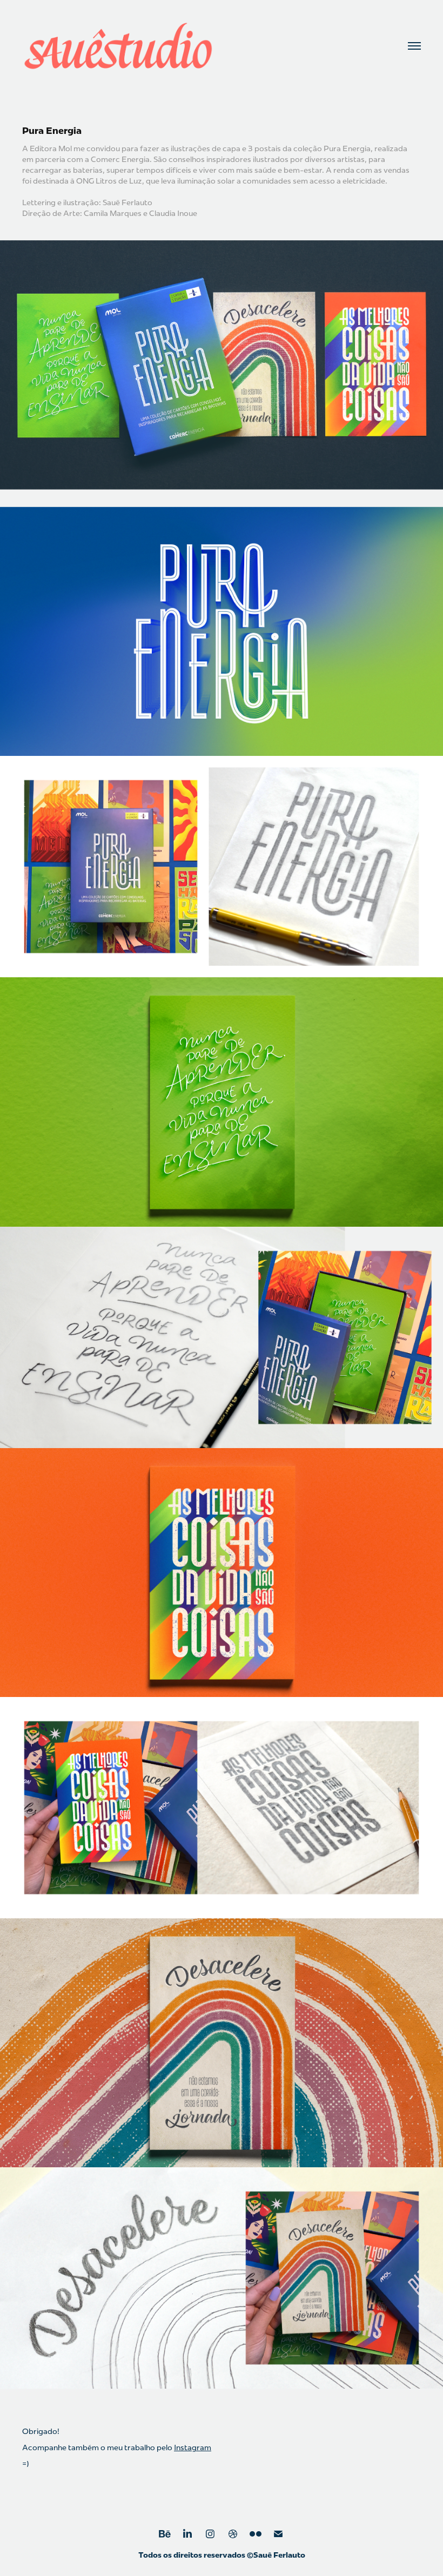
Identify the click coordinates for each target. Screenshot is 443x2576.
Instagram (193, 2447)
